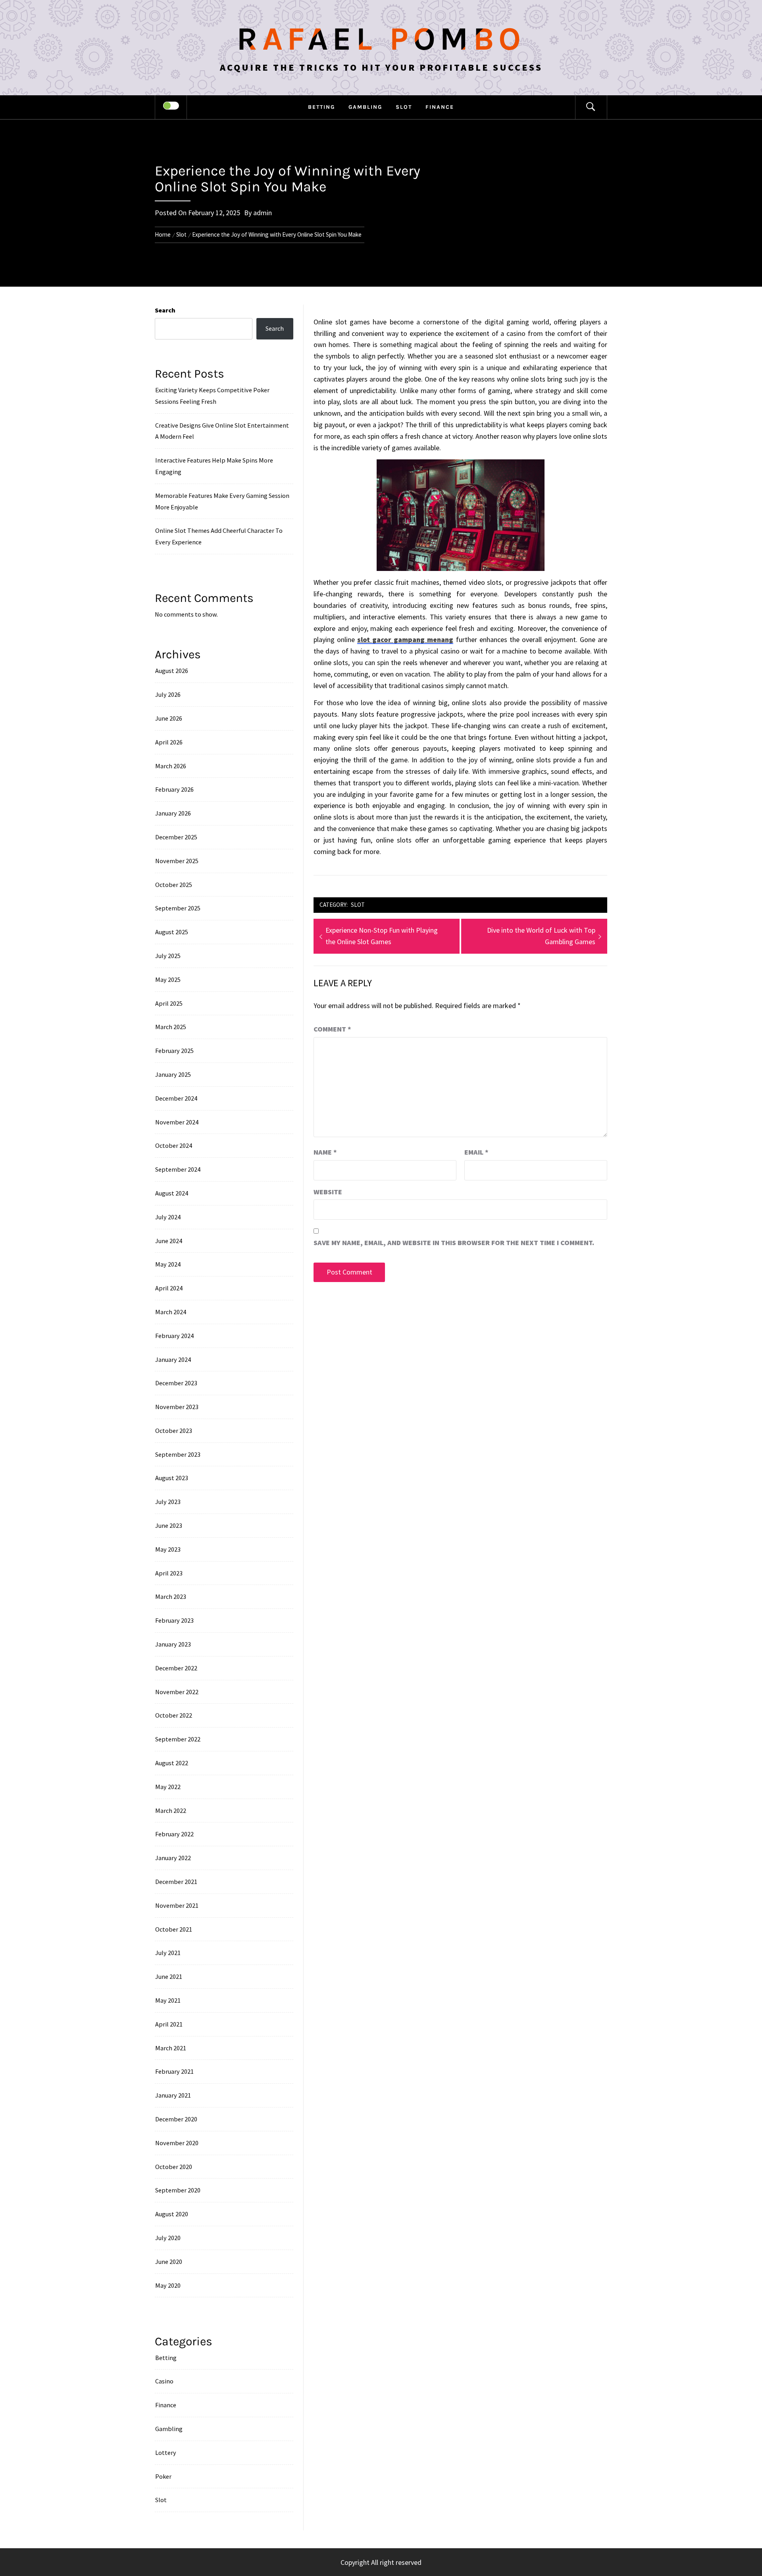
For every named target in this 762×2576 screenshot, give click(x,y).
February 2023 (174, 1620)
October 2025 (174, 885)
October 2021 (174, 1929)
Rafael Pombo (381, 39)
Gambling (365, 107)
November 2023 (177, 1407)
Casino (164, 2381)
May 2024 (168, 1264)
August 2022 (172, 1763)
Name (325, 1152)
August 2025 (172, 932)
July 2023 (168, 1502)
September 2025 (178, 908)
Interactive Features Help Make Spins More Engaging (214, 466)
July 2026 (168, 694)
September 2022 (178, 1739)
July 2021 (168, 1953)
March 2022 (171, 1811)
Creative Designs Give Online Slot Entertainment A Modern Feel (222, 431)
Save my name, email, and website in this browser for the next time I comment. (454, 1243)
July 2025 (168, 956)
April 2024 (169, 1288)
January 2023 (173, 1644)
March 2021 (171, 2048)
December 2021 (176, 1882)
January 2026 (173, 813)
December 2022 (176, 1668)
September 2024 (178, 1169)
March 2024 (171, 1312)
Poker (163, 2476)
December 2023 (176, 1383)
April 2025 (169, 1003)
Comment (332, 1029)
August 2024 (172, 1193)
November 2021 (177, 1905)
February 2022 (174, 1834)
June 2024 (169, 1241)
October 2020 (174, 2167)
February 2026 (174, 789)
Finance (440, 107)
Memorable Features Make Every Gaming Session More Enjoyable (222, 501)
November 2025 (177, 861)
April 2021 (169, 2024)
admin (263, 213)
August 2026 (172, 671)
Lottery (166, 2453)
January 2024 (173, 1359)
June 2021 (169, 1976)
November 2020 (177, 2143)
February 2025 (174, 1051)
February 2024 (174, 1336)
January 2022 (173, 1858)
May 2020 (168, 2285)
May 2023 (168, 1549)
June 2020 (169, 2262)
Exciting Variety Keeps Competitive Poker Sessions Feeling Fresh (212, 396)
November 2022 (177, 1692)
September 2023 (178, 1454)
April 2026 (169, 742)
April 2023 (169, 1573)
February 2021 (174, 2071)
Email (476, 1152)
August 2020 (172, 2214)
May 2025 (168, 979)
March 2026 (171, 766)
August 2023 (172, 1478)
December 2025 (176, 837)
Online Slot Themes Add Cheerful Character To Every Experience (219, 536)
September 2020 (178, 2190)
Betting (321, 107)
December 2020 (176, 2119)
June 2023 (169, 1525)
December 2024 (176, 1098)
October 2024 (174, 1145)
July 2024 (168, 1217)
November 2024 (177, 1122)
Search (165, 310)
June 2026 (169, 718)
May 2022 (168, 1787)
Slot (404, 107)
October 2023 (174, 1431)
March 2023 (171, 1597)
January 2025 (173, 1074)
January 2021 (173, 2095)
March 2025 (171, 1027)
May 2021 (168, 2000)
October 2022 (174, 1715)
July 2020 (168, 2238)
